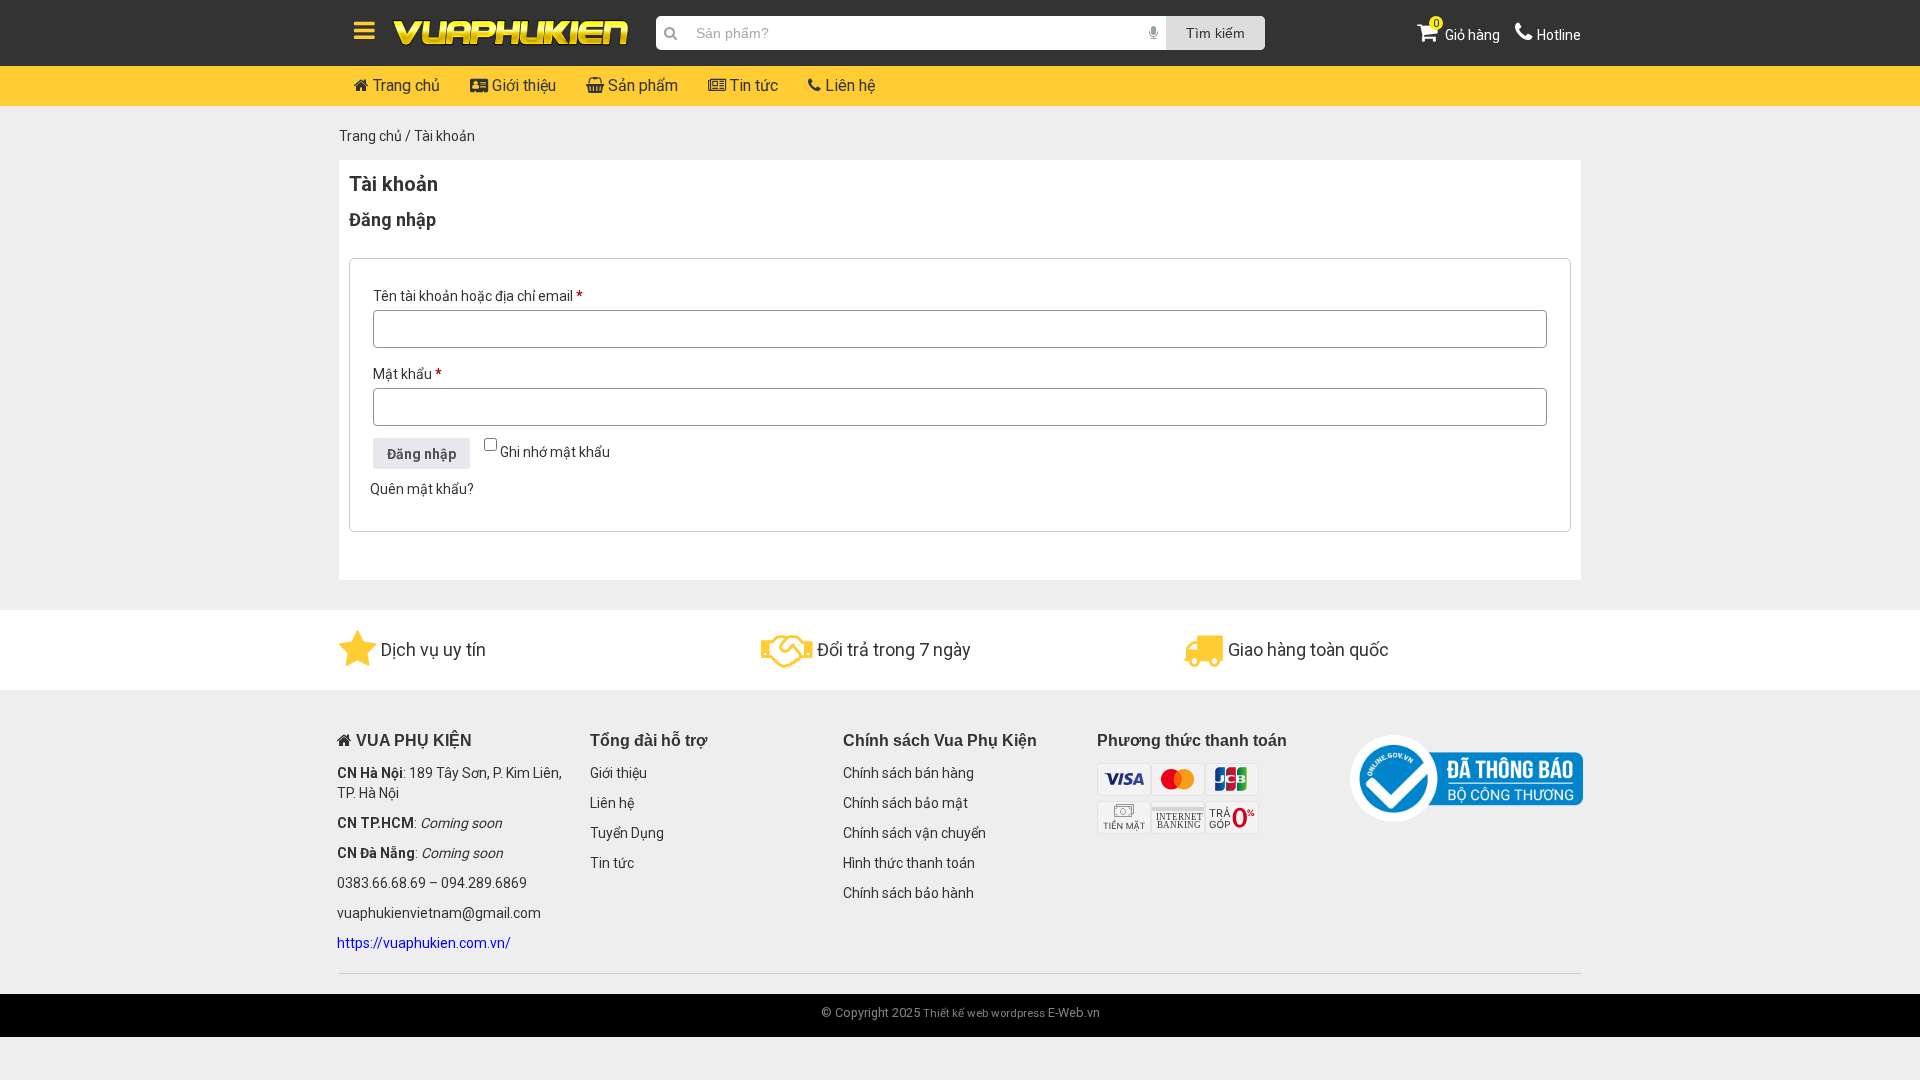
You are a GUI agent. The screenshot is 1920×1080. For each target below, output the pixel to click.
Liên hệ (848, 85)
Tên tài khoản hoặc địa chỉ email (493, 298)
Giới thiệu (522, 85)
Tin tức (752, 85)
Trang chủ (404, 85)
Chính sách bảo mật (905, 803)
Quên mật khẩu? (422, 489)
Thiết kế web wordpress (984, 1013)
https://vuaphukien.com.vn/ (424, 943)
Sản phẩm (641, 85)
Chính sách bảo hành (908, 893)
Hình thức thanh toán (909, 863)
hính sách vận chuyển (919, 833)
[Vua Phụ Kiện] (511, 33)
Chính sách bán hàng (908, 773)
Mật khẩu (422, 376)
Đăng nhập (421, 454)
